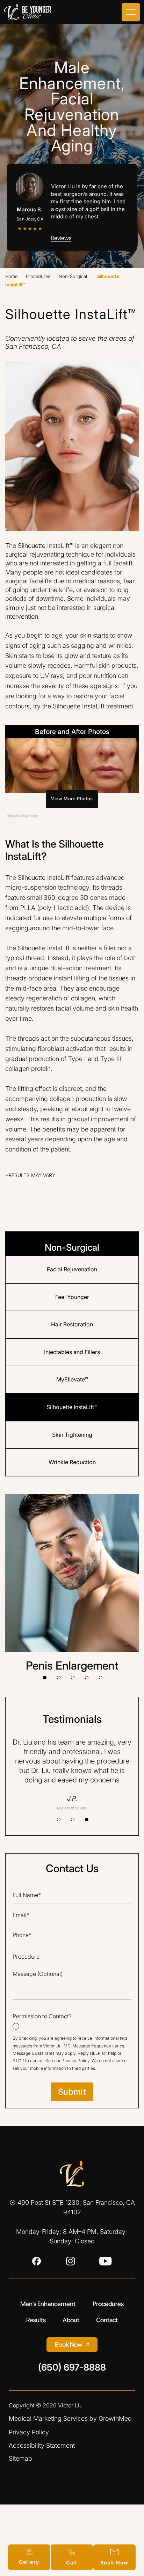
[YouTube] (106, 2261)
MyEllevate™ (72, 1379)
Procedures (38, 276)
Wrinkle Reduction (72, 1462)
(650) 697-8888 (72, 2368)
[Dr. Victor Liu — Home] (72, 2174)
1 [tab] (45, 1678)
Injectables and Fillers (72, 1352)
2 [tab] (59, 1678)
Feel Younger (72, 1297)
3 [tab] (73, 1678)
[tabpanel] (72, 1583)
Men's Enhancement (48, 2304)
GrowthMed (115, 2418)
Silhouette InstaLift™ (72, 1407)
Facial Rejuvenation (72, 1269)
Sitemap (20, 2458)
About (71, 2320)
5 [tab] (101, 1678)
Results (36, 2320)
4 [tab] (87, 1678)
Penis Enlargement (72, 1666)
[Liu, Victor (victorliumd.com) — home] (28, 12)
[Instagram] (70, 2261)
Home (11, 276)
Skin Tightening (72, 1435)
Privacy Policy (75, 2061)
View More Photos (72, 799)
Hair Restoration (72, 1324)
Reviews (61, 238)
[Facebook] (37, 2261)
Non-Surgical (73, 276)
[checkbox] (72, 2021)
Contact (107, 2320)
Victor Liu (70, 2405)
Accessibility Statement (42, 2445)
